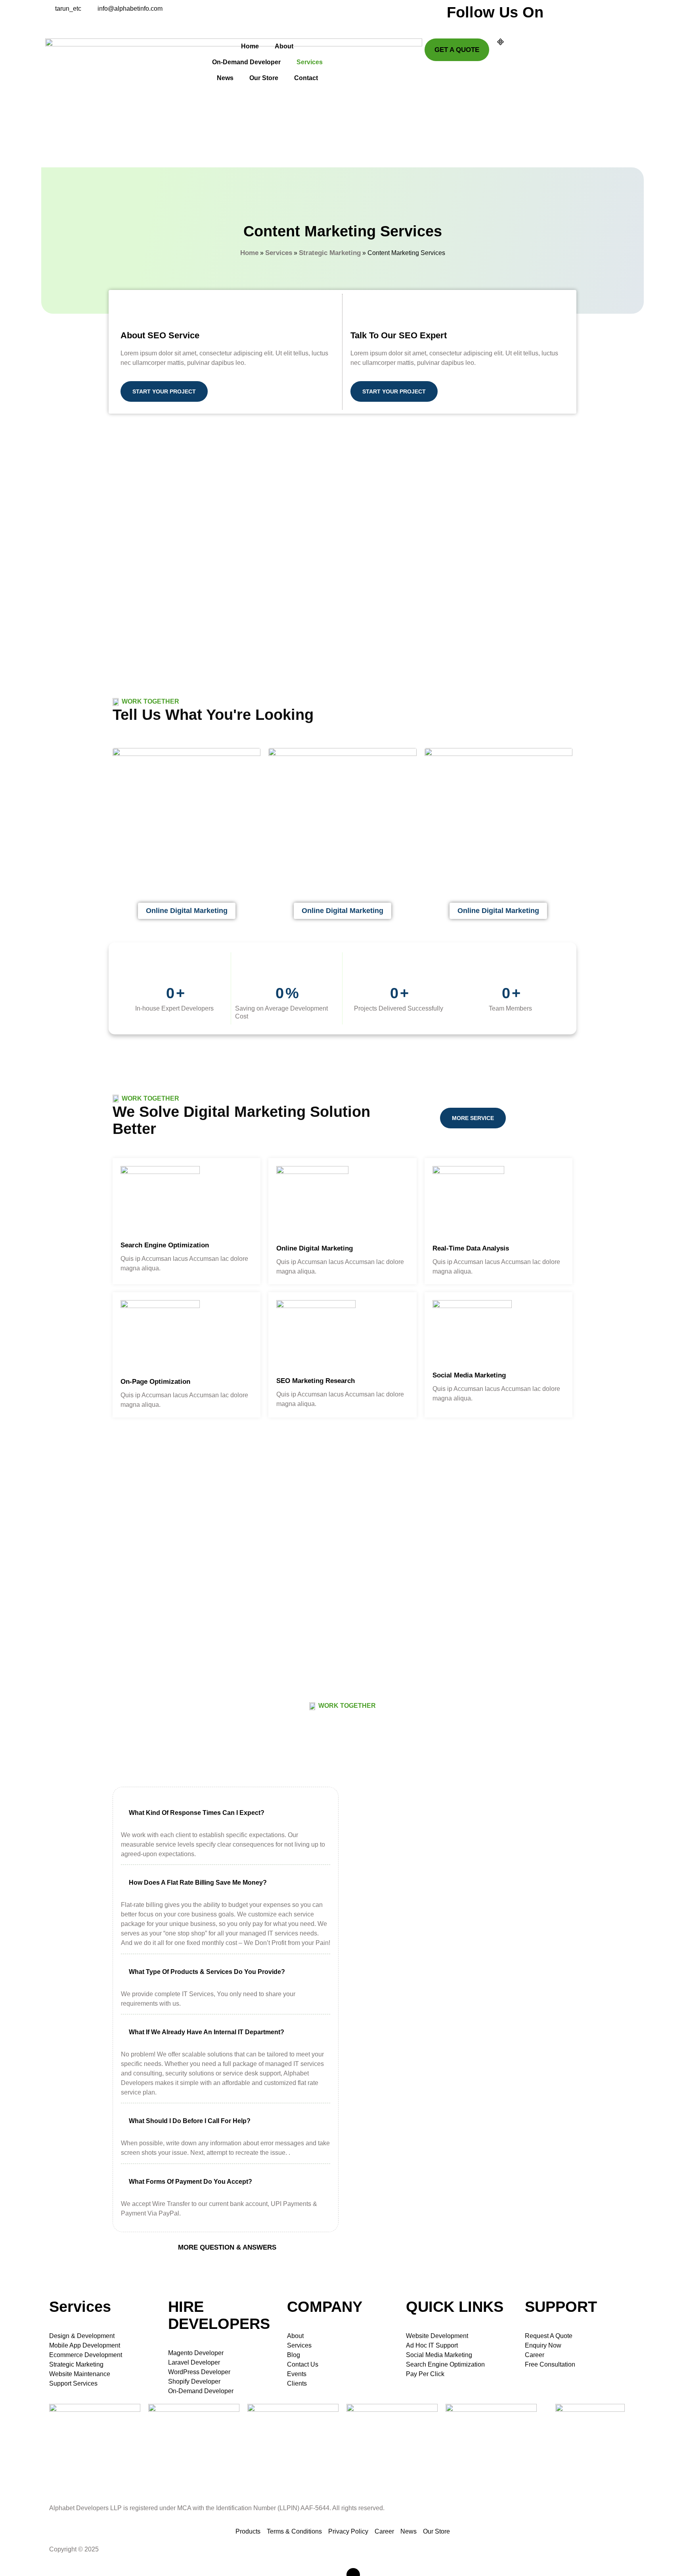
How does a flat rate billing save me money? (198, 1883)
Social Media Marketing (469, 1375)
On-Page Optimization (155, 1382)
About (284, 46)
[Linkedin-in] (475, 24)
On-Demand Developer (246, 62)
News (225, 78)
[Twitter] (467, 24)
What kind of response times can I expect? (197, 1813)
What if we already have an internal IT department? (207, 2032)
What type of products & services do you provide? (207, 1972)
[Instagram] (458, 24)
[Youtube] (483, 24)
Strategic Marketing (330, 253)
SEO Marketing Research (316, 1381)
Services (310, 62)
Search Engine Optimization (165, 1245)
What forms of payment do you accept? (190, 2182)
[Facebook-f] (450, 24)
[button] (226, 1813)
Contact (306, 78)
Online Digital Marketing (315, 1248)
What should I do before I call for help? (190, 2121)
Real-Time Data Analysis (471, 1248)
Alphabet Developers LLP (142, 2549)
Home (250, 46)
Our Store (264, 78)
